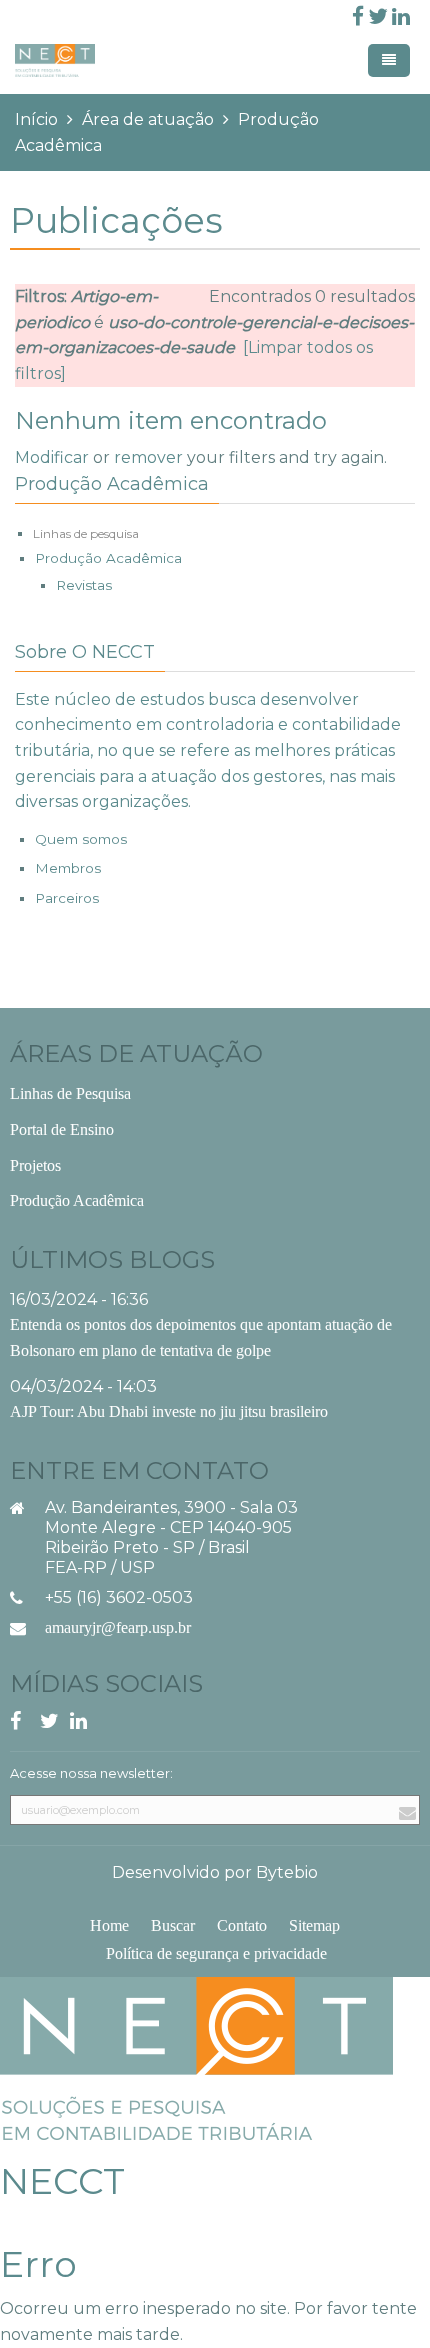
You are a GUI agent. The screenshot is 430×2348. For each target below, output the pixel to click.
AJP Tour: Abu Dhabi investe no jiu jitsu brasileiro (169, 1411)
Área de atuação (148, 119)
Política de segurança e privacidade (216, 1953)
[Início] (196, 2057)
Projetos (35, 1165)
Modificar (52, 457)
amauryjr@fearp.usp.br (118, 1627)
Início (36, 119)
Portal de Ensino (62, 1129)
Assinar (405, 1835)
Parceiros (67, 898)
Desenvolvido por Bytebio (215, 1872)
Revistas (84, 585)
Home (109, 1925)
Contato (242, 1925)
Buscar (173, 1925)
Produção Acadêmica (108, 558)
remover (148, 457)
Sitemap (314, 1925)
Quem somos (81, 839)
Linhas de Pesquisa (70, 1093)
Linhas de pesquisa (86, 533)
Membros (68, 868)
